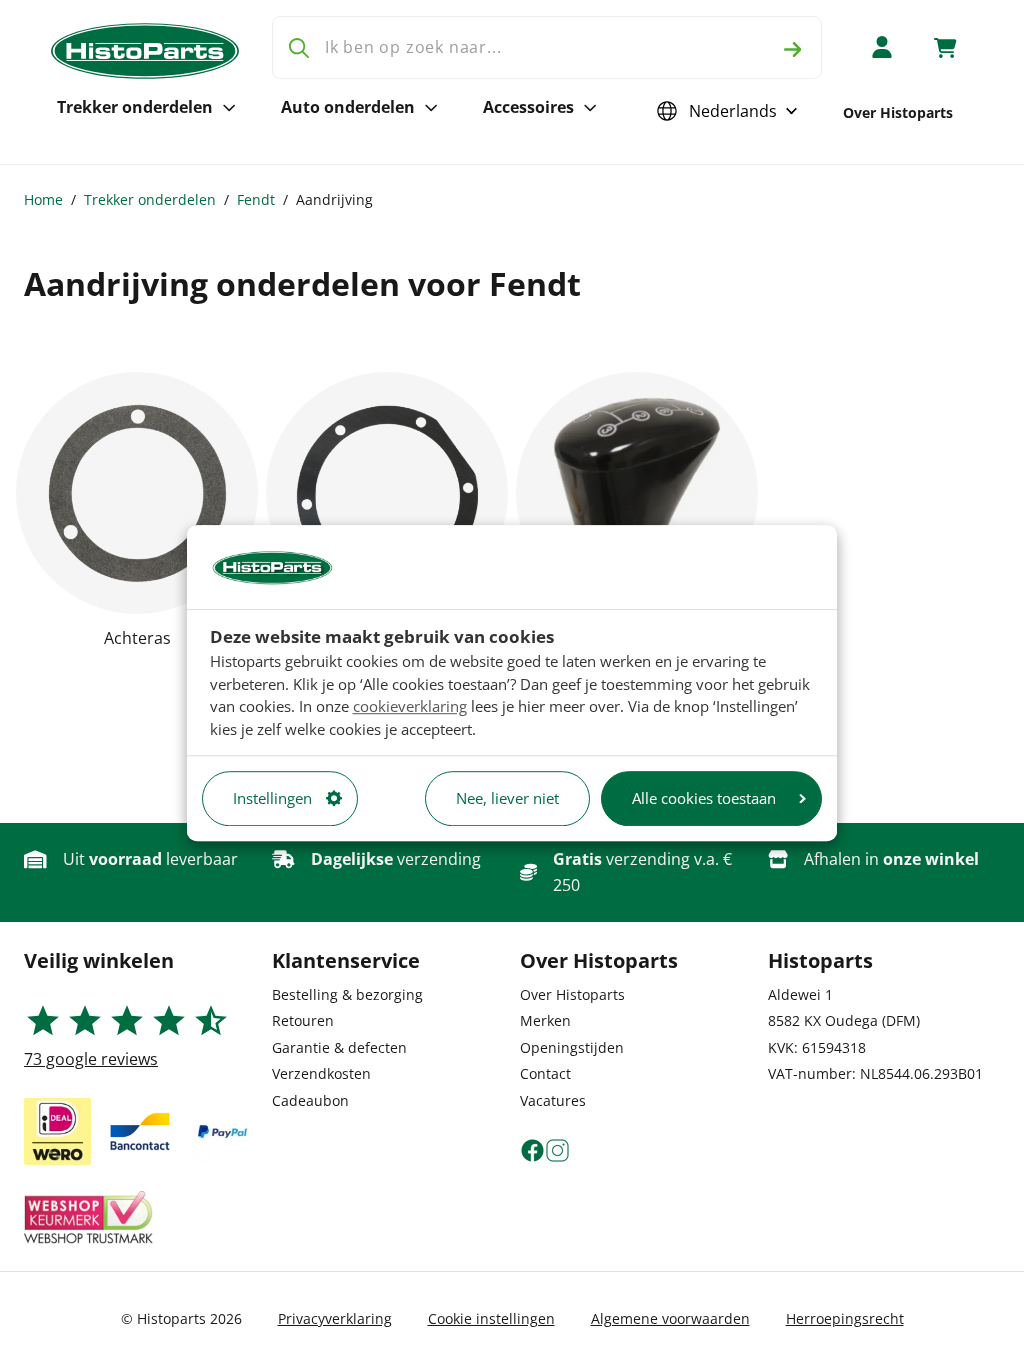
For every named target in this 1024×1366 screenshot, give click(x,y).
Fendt (256, 199)
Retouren (303, 1020)
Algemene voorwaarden (670, 1318)
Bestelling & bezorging (347, 994)
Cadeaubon (310, 1100)
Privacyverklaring (335, 1318)
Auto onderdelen (348, 107)
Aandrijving (334, 199)
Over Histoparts (898, 112)
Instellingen (272, 798)
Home (43, 199)
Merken (545, 1020)
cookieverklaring (410, 706)
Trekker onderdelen (135, 107)
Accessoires (528, 107)
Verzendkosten (321, 1073)
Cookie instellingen (491, 1318)
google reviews (91, 1059)
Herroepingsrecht (845, 1318)
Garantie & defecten (339, 1047)
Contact (545, 1073)
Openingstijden (572, 1047)
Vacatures (553, 1100)
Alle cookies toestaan (704, 798)
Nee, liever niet (507, 798)
